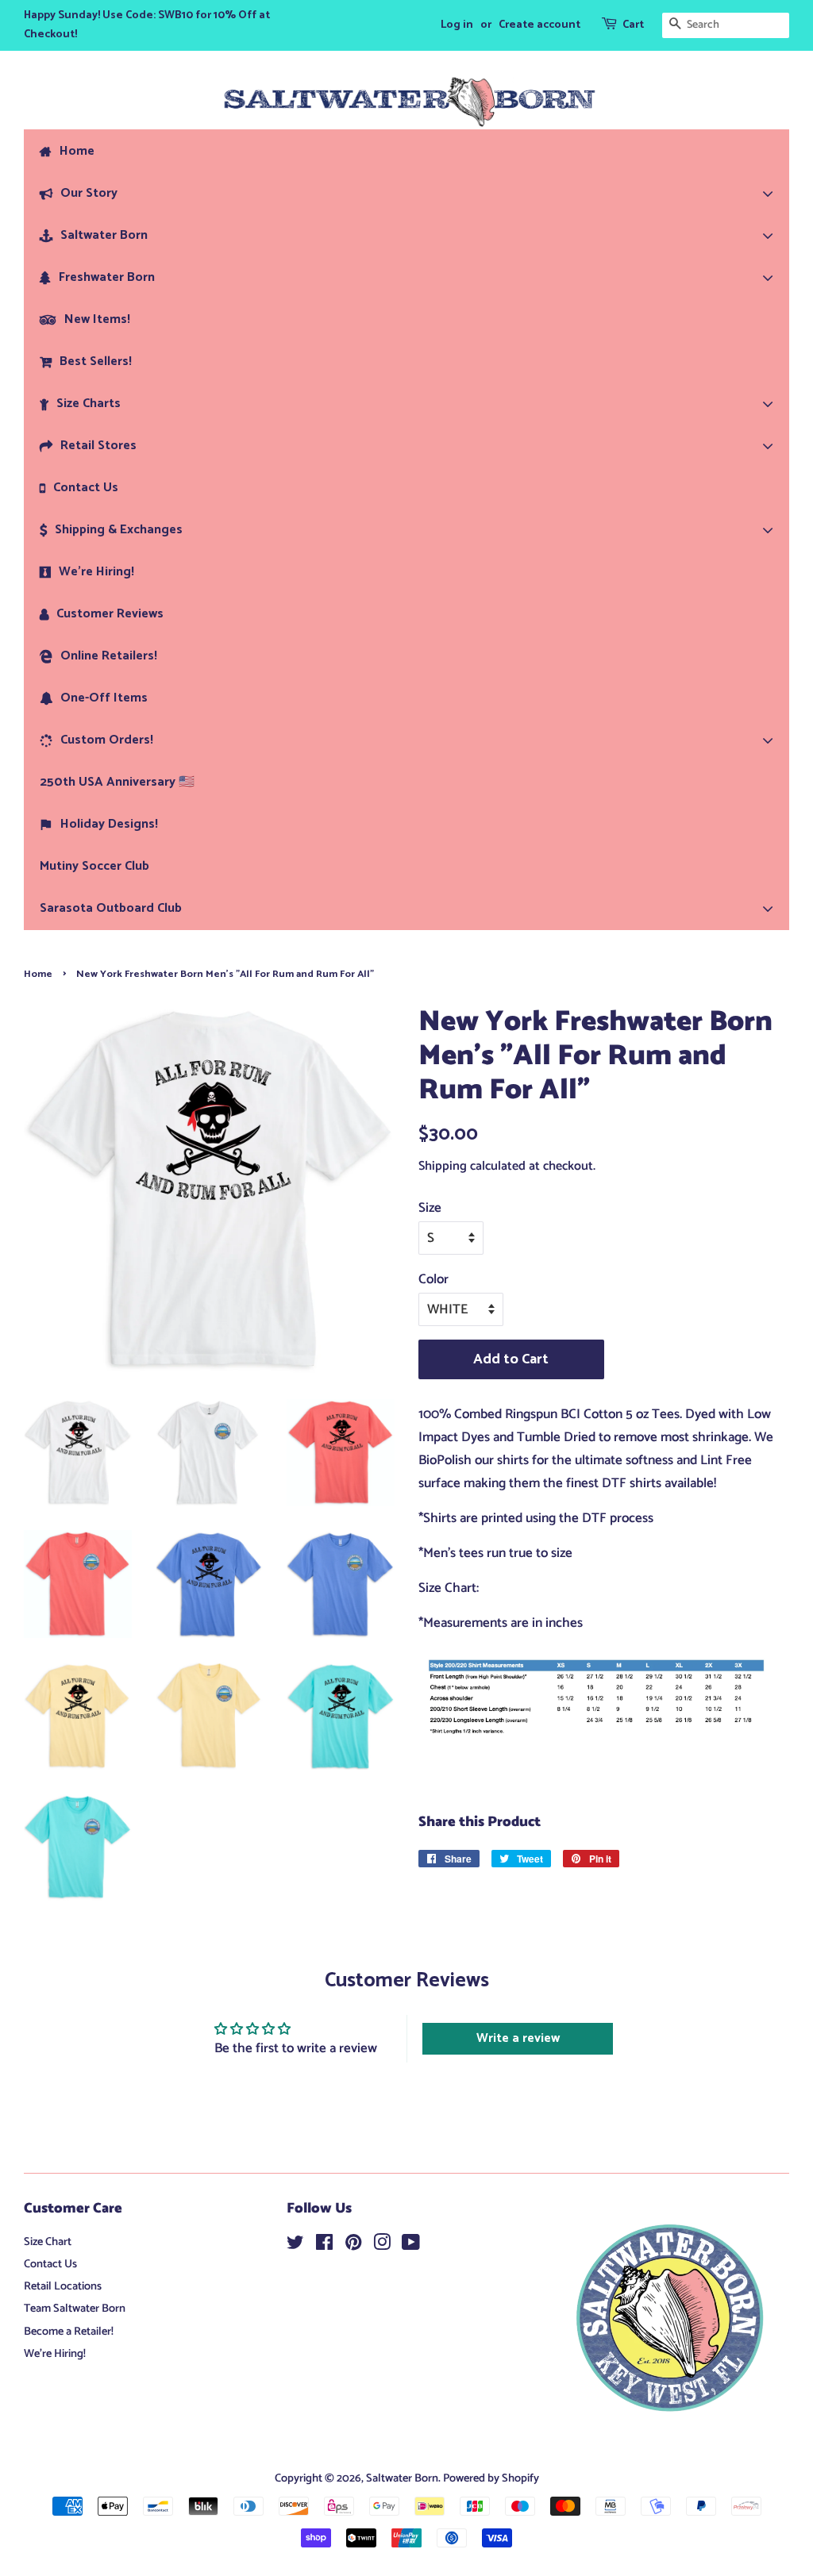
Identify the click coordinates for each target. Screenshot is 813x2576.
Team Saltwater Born (75, 2309)
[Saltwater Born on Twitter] (295, 2246)
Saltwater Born (402, 2478)
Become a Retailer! (69, 2332)
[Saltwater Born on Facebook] (324, 2246)
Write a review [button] (518, 2038)
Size (430, 1208)
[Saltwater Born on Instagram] (382, 2246)
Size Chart (48, 2242)
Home (38, 974)
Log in (457, 25)
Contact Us (50, 2264)
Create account (539, 25)
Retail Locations (63, 2286)
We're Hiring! (55, 2354)
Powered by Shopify (491, 2478)
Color (433, 1279)
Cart (633, 25)
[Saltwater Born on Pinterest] (353, 2246)
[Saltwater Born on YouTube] (411, 2246)
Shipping (443, 1166)
